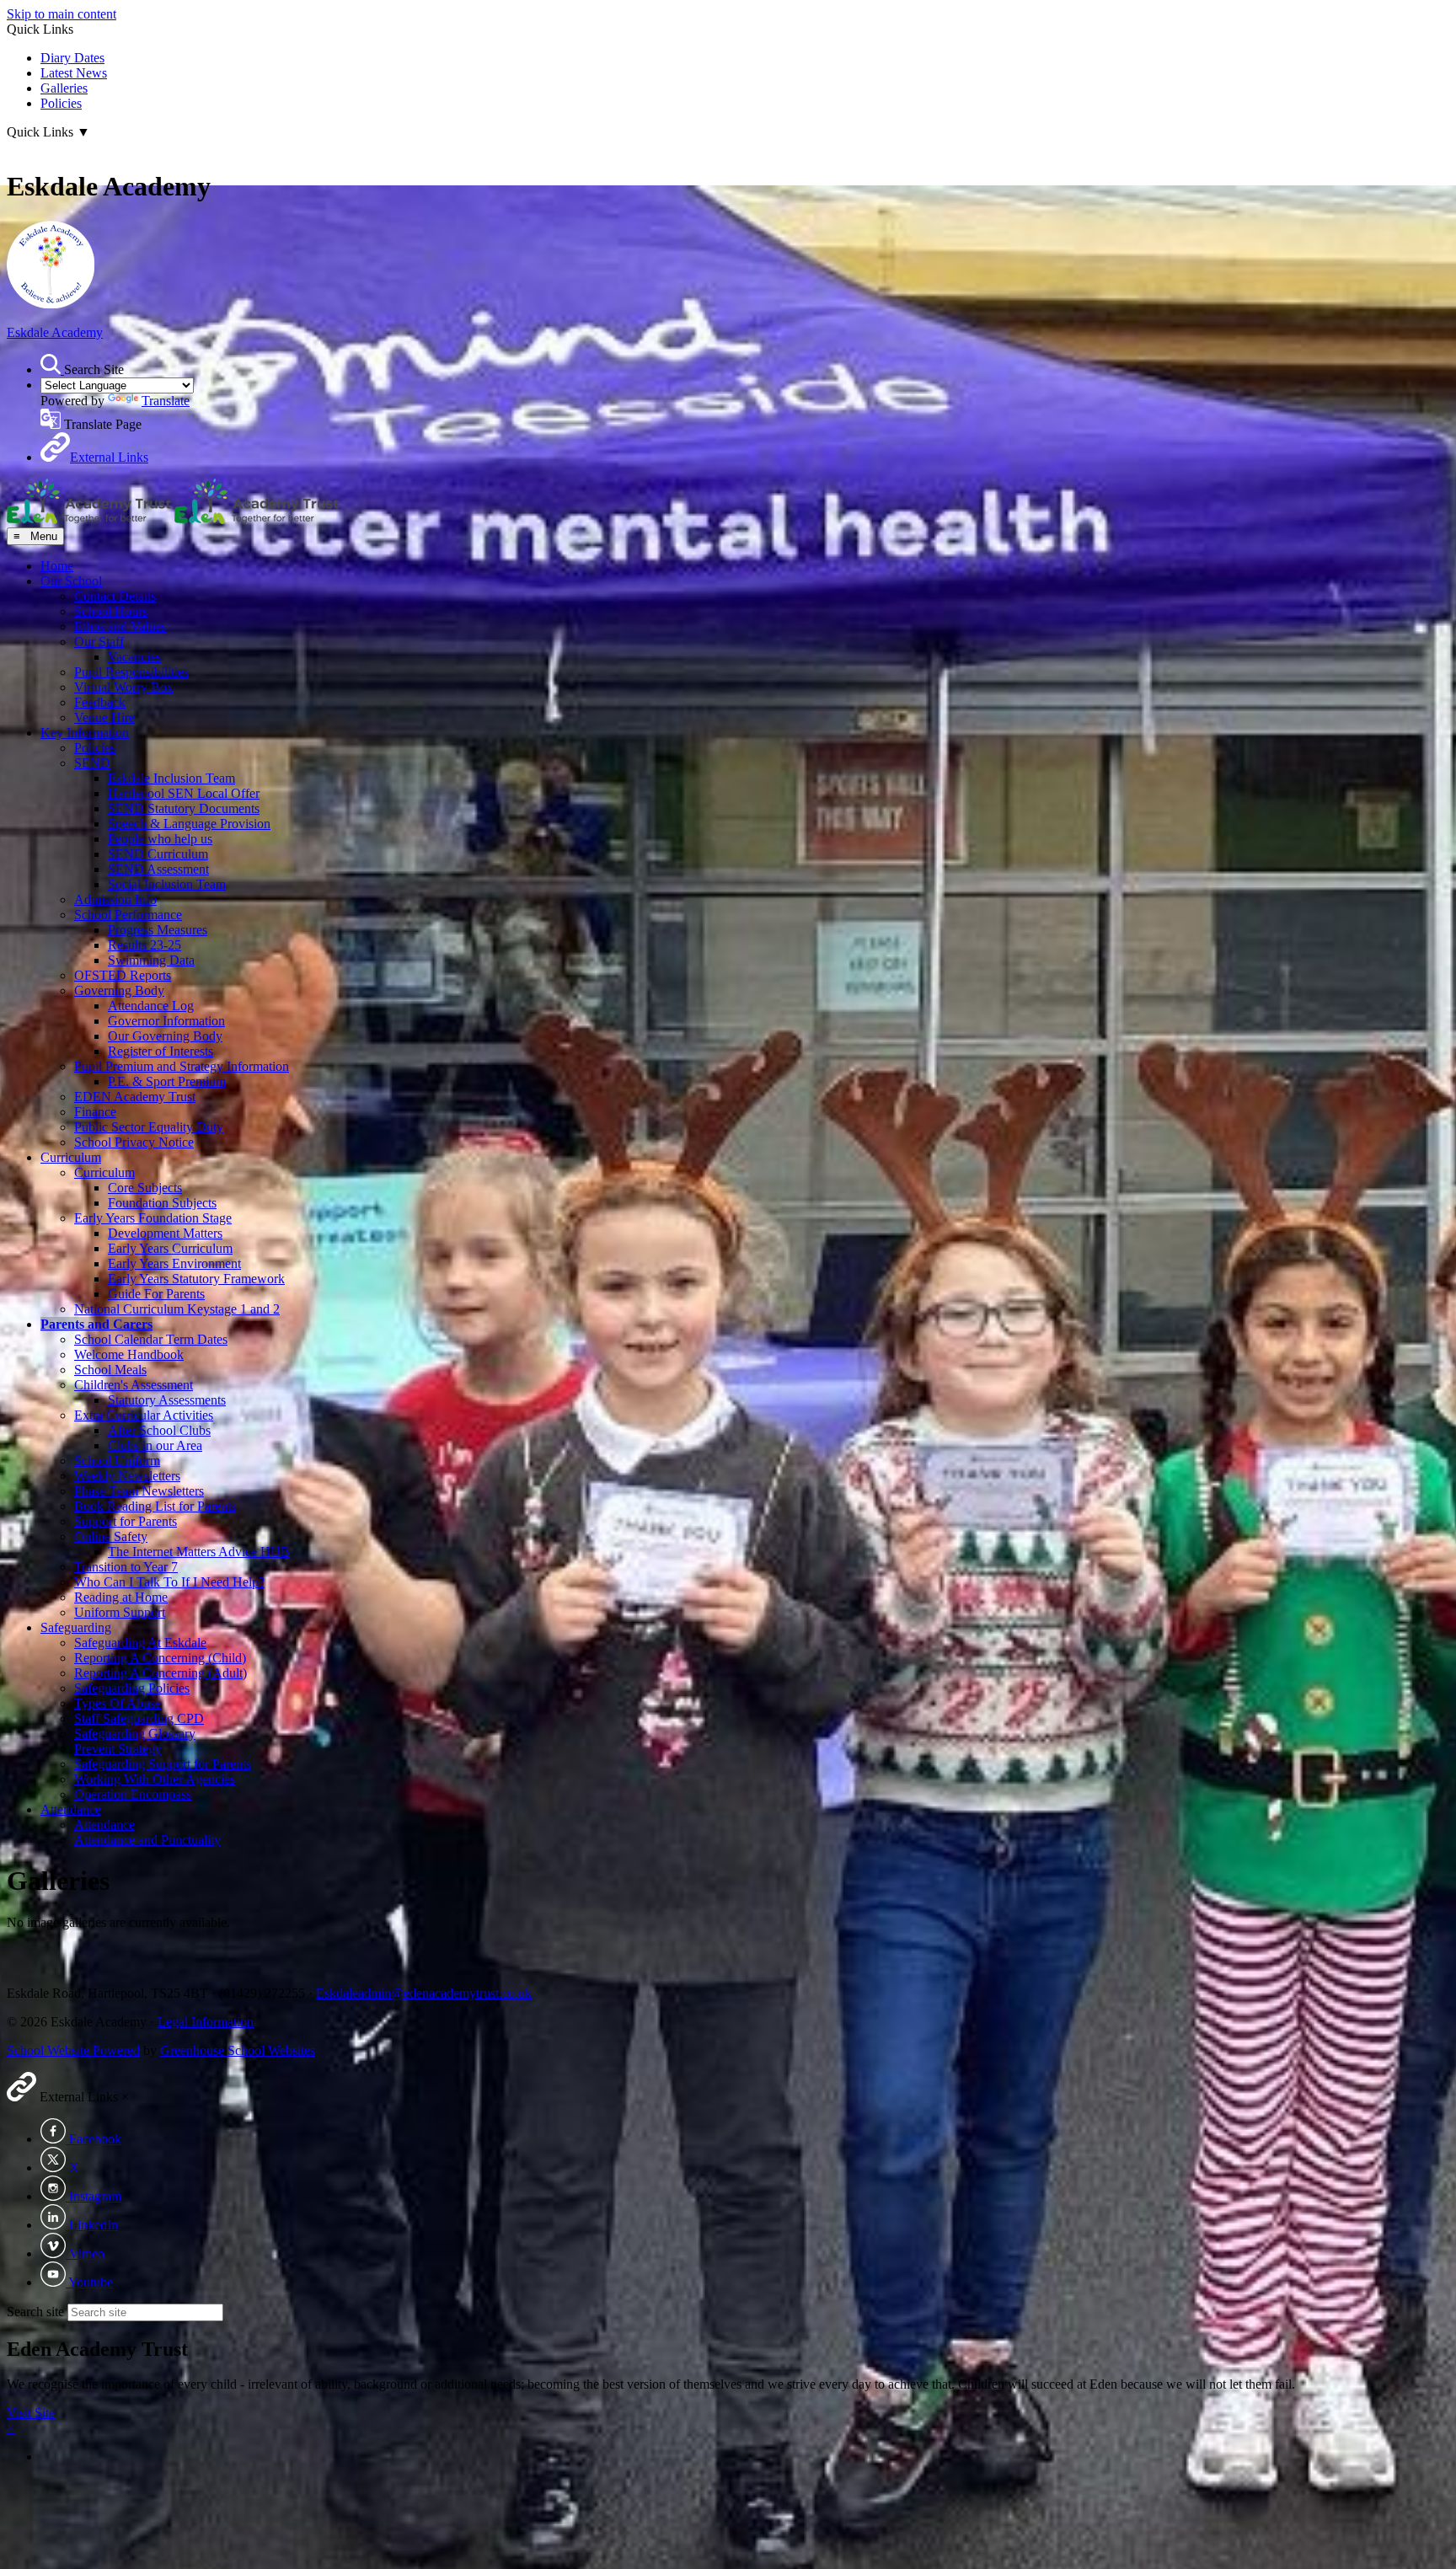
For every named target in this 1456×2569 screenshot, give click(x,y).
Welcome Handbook (129, 1354)
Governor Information (166, 1021)
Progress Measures (158, 930)
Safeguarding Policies (132, 1688)
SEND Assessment (158, 869)
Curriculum (71, 1157)
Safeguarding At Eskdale (140, 1643)
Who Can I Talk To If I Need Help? (169, 1582)
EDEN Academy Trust (135, 1097)
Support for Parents (126, 1521)
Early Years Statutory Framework (196, 1279)
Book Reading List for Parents (155, 1506)
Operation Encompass (133, 1794)
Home (57, 566)
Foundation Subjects (162, 1203)
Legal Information (206, 2022)
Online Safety (111, 1536)
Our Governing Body (165, 1036)
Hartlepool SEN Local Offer (184, 793)
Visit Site (31, 2413)
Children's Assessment (134, 1385)
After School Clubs (159, 1430)
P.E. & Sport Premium (167, 1081)
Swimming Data (151, 960)
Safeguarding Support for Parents (163, 1764)
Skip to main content (62, 14)
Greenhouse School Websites (238, 2050)
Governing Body (119, 990)
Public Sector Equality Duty (149, 1127)
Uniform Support (120, 1612)
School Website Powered (73, 2050)
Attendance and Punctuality (147, 1840)
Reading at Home (121, 1597)
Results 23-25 (145, 945)
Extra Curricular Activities (144, 1415)
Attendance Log (151, 1006)
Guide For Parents (156, 1294)
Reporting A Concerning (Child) (160, 1658)
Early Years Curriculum (170, 1248)
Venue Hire (104, 717)
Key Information (85, 733)
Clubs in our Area (155, 1445)
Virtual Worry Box (124, 687)
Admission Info (115, 899)
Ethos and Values (120, 626)
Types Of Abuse (118, 1703)
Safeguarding (76, 1627)
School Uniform (117, 1461)
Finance (95, 1112)
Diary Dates (72, 58)
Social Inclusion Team (167, 884)
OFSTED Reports (123, 975)
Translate (166, 401)
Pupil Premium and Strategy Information (182, 1066)
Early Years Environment (174, 1263)
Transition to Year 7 (126, 1567)
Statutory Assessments (167, 1400)
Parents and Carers (96, 1324)
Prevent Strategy (118, 1749)
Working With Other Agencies (155, 1779)
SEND (92, 763)
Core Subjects (145, 1188)
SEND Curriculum (158, 854)
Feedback (100, 702)
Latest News (74, 73)
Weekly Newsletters (127, 1476)
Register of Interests (161, 1051)
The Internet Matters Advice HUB (199, 1552)
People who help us (160, 839)
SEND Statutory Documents (184, 808)
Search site (35, 2312)
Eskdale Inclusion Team (171, 778)
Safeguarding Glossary (135, 1734)
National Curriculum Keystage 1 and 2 (177, 1309)
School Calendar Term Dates (151, 1339)
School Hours (111, 611)
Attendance (71, 1809)
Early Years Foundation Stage (153, 1218)
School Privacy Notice (134, 1142)
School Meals (110, 1370)
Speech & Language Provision (189, 824)
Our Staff (99, 642)
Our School (71, 581)
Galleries (64, 88)
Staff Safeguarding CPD (139, 1718)
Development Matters (165, 1233)
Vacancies (134, 657)
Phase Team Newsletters (139, 1491)
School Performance (128, 915)
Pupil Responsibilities (131, 672)
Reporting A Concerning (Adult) (161, 1673)
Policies (61, 103)
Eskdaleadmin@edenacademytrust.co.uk (424, 1993)
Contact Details (115, 596)
